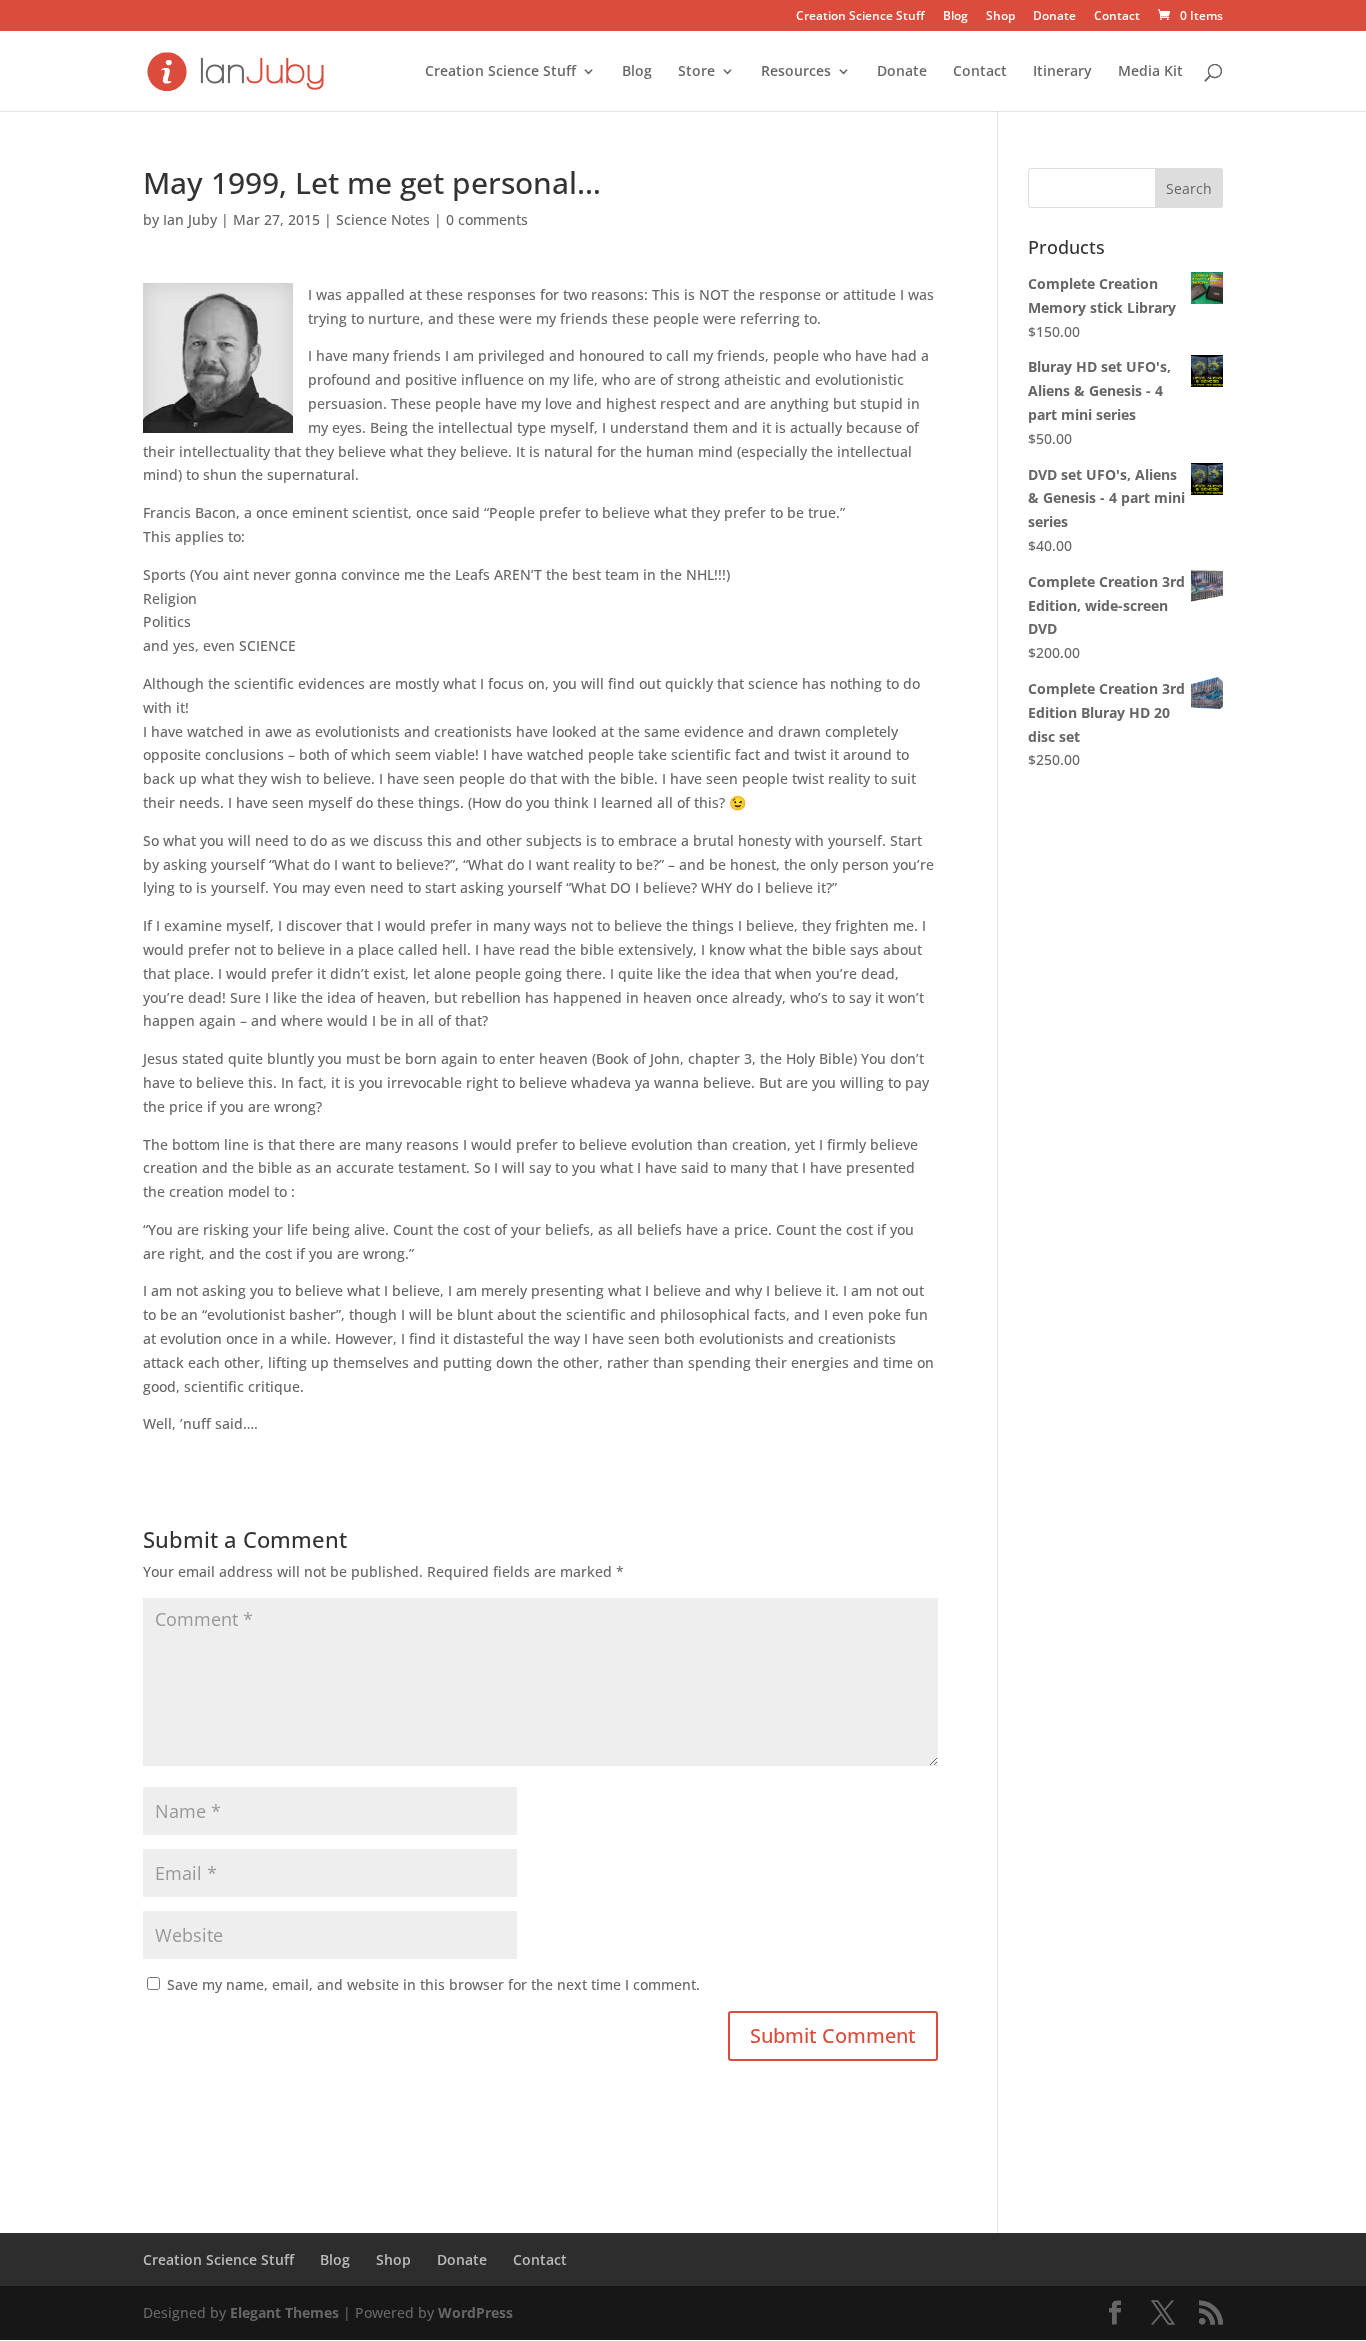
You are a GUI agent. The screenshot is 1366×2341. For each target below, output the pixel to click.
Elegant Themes (284, 2312)
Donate (1054, 17)
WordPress (475, 2312)
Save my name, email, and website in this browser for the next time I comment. (433, 1984)
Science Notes (383, 219)
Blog (955, 17)
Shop (1000, 17)
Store (696, 72)
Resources (796, 72)
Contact (1117, 17)
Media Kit (1150, 72)
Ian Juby (190, 219)
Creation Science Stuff (860, 17)
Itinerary (1062, 72)
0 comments (487, 219)
